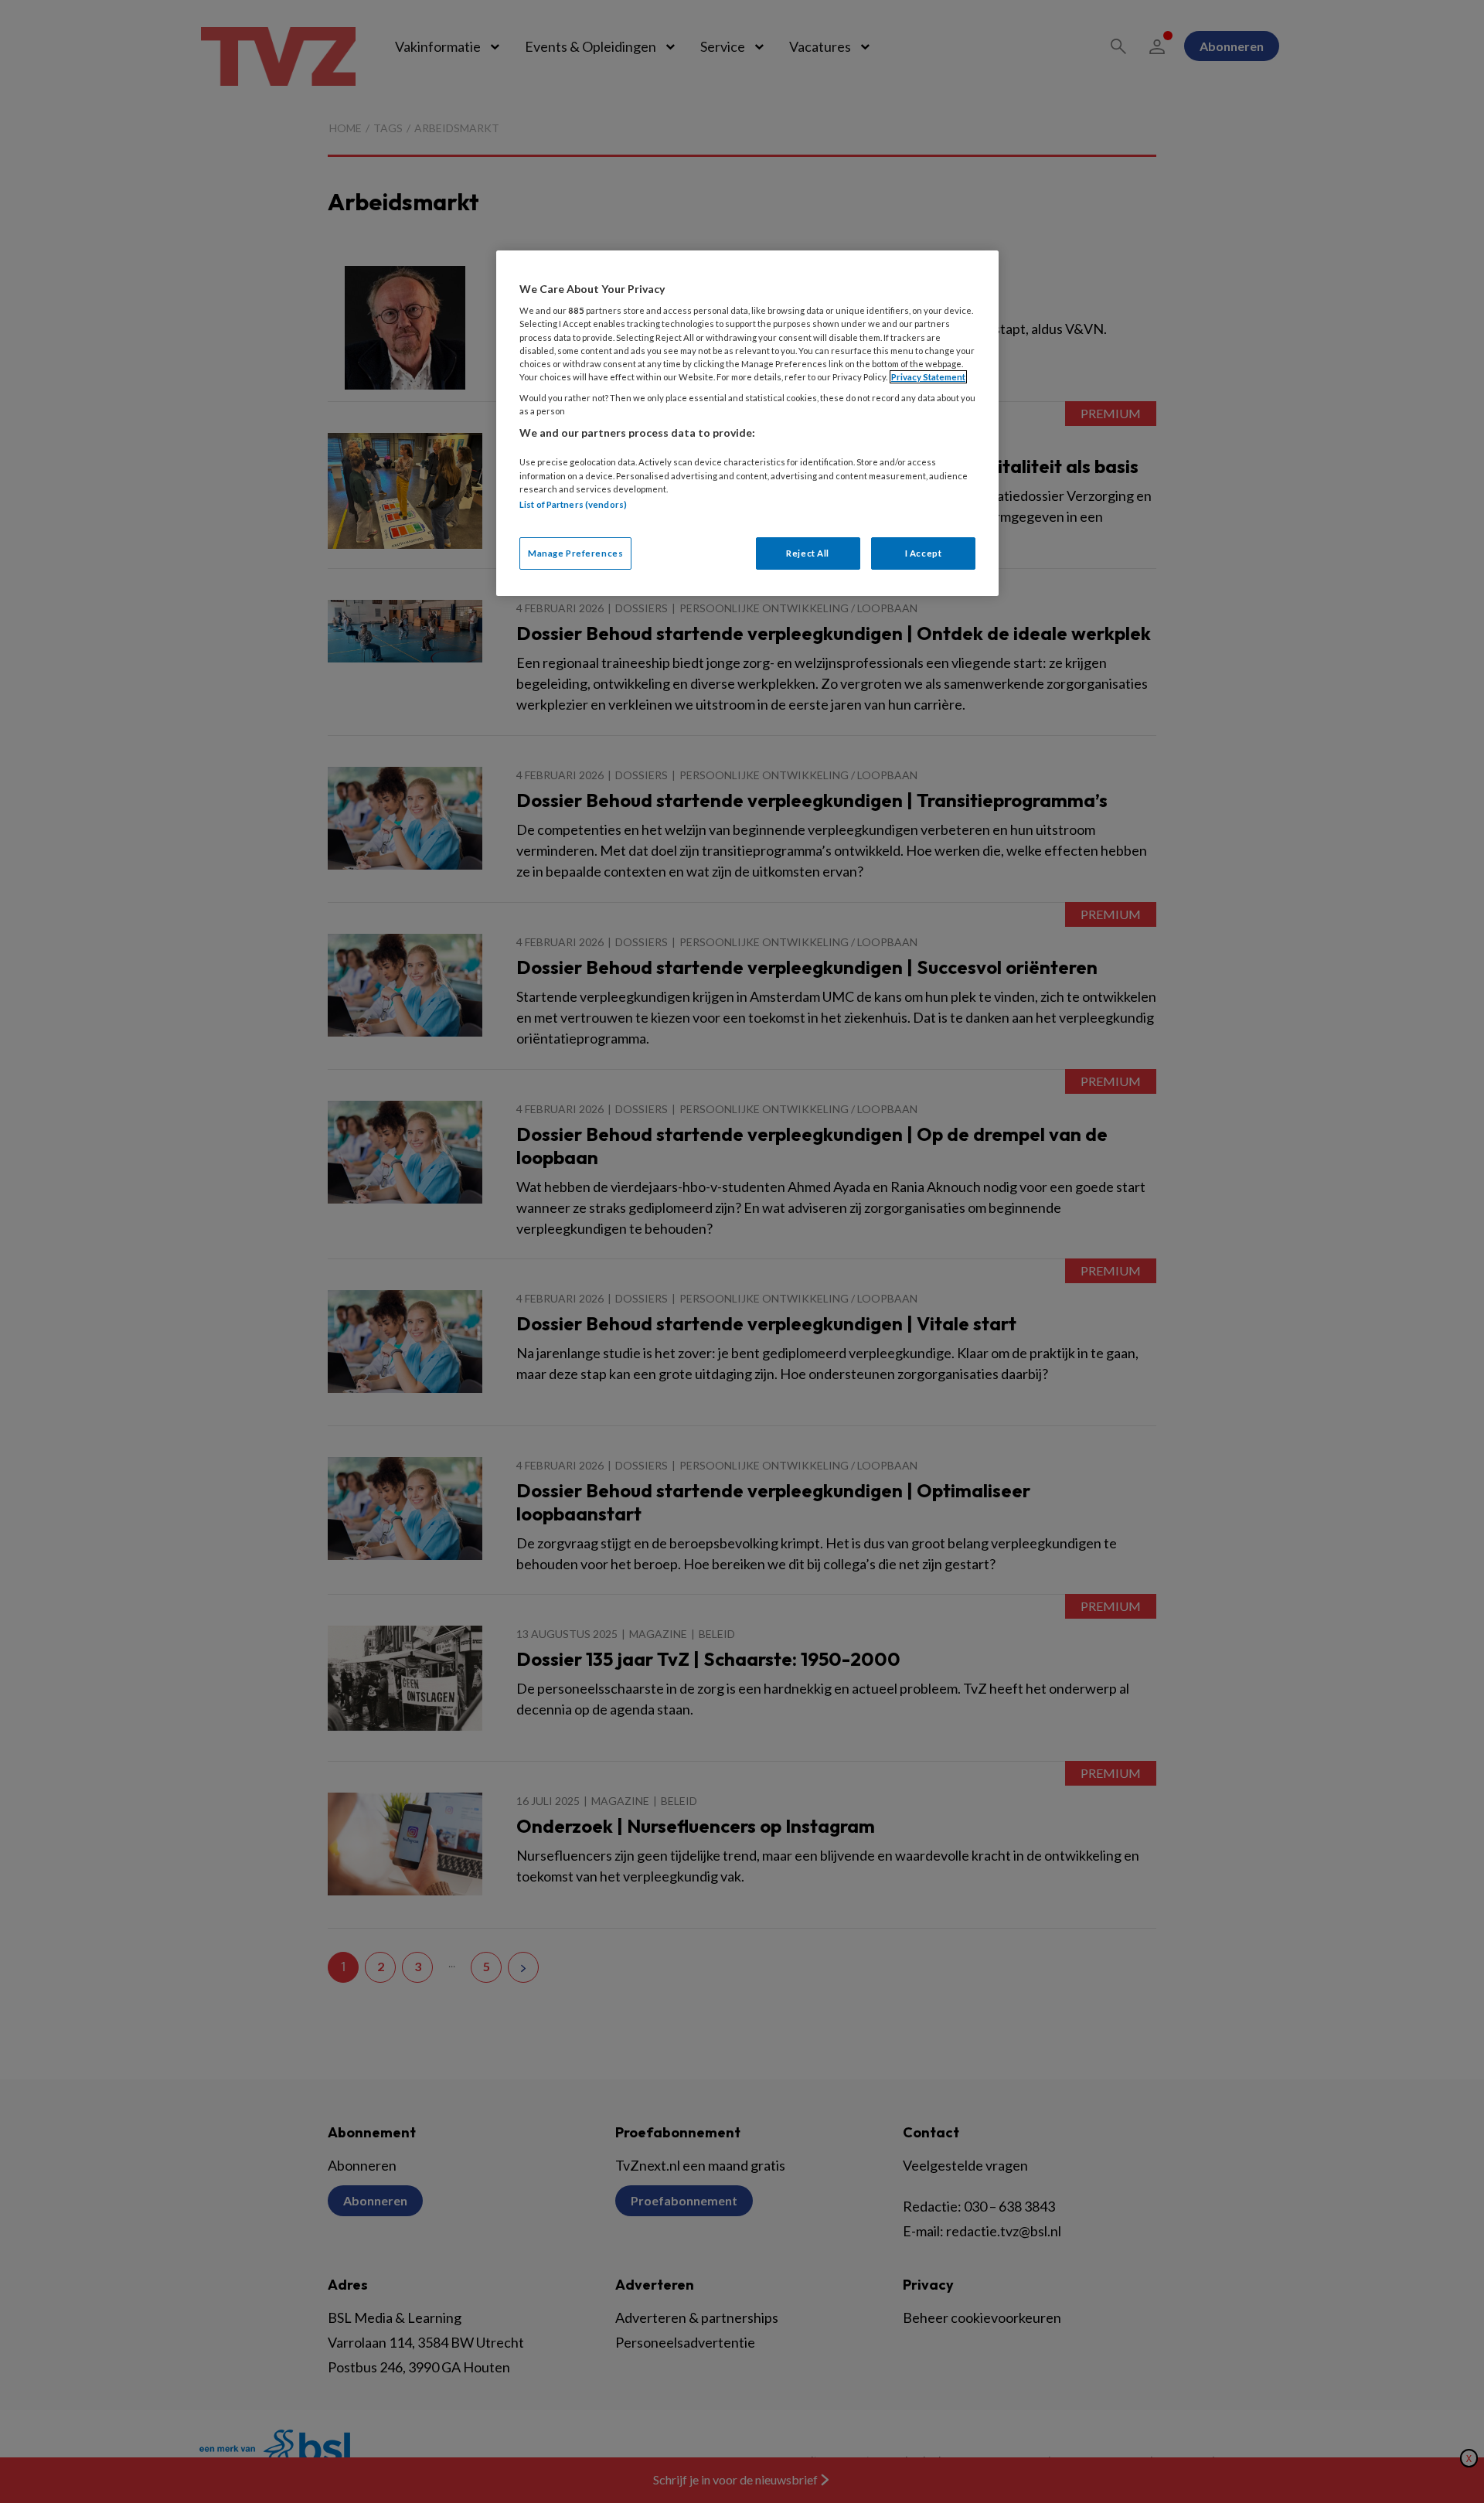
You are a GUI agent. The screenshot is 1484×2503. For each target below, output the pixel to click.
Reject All (808, 553)
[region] (747, 423)
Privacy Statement (928, 377)
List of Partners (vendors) (573, 504)
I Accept (924, 553)
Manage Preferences (575, 553)
